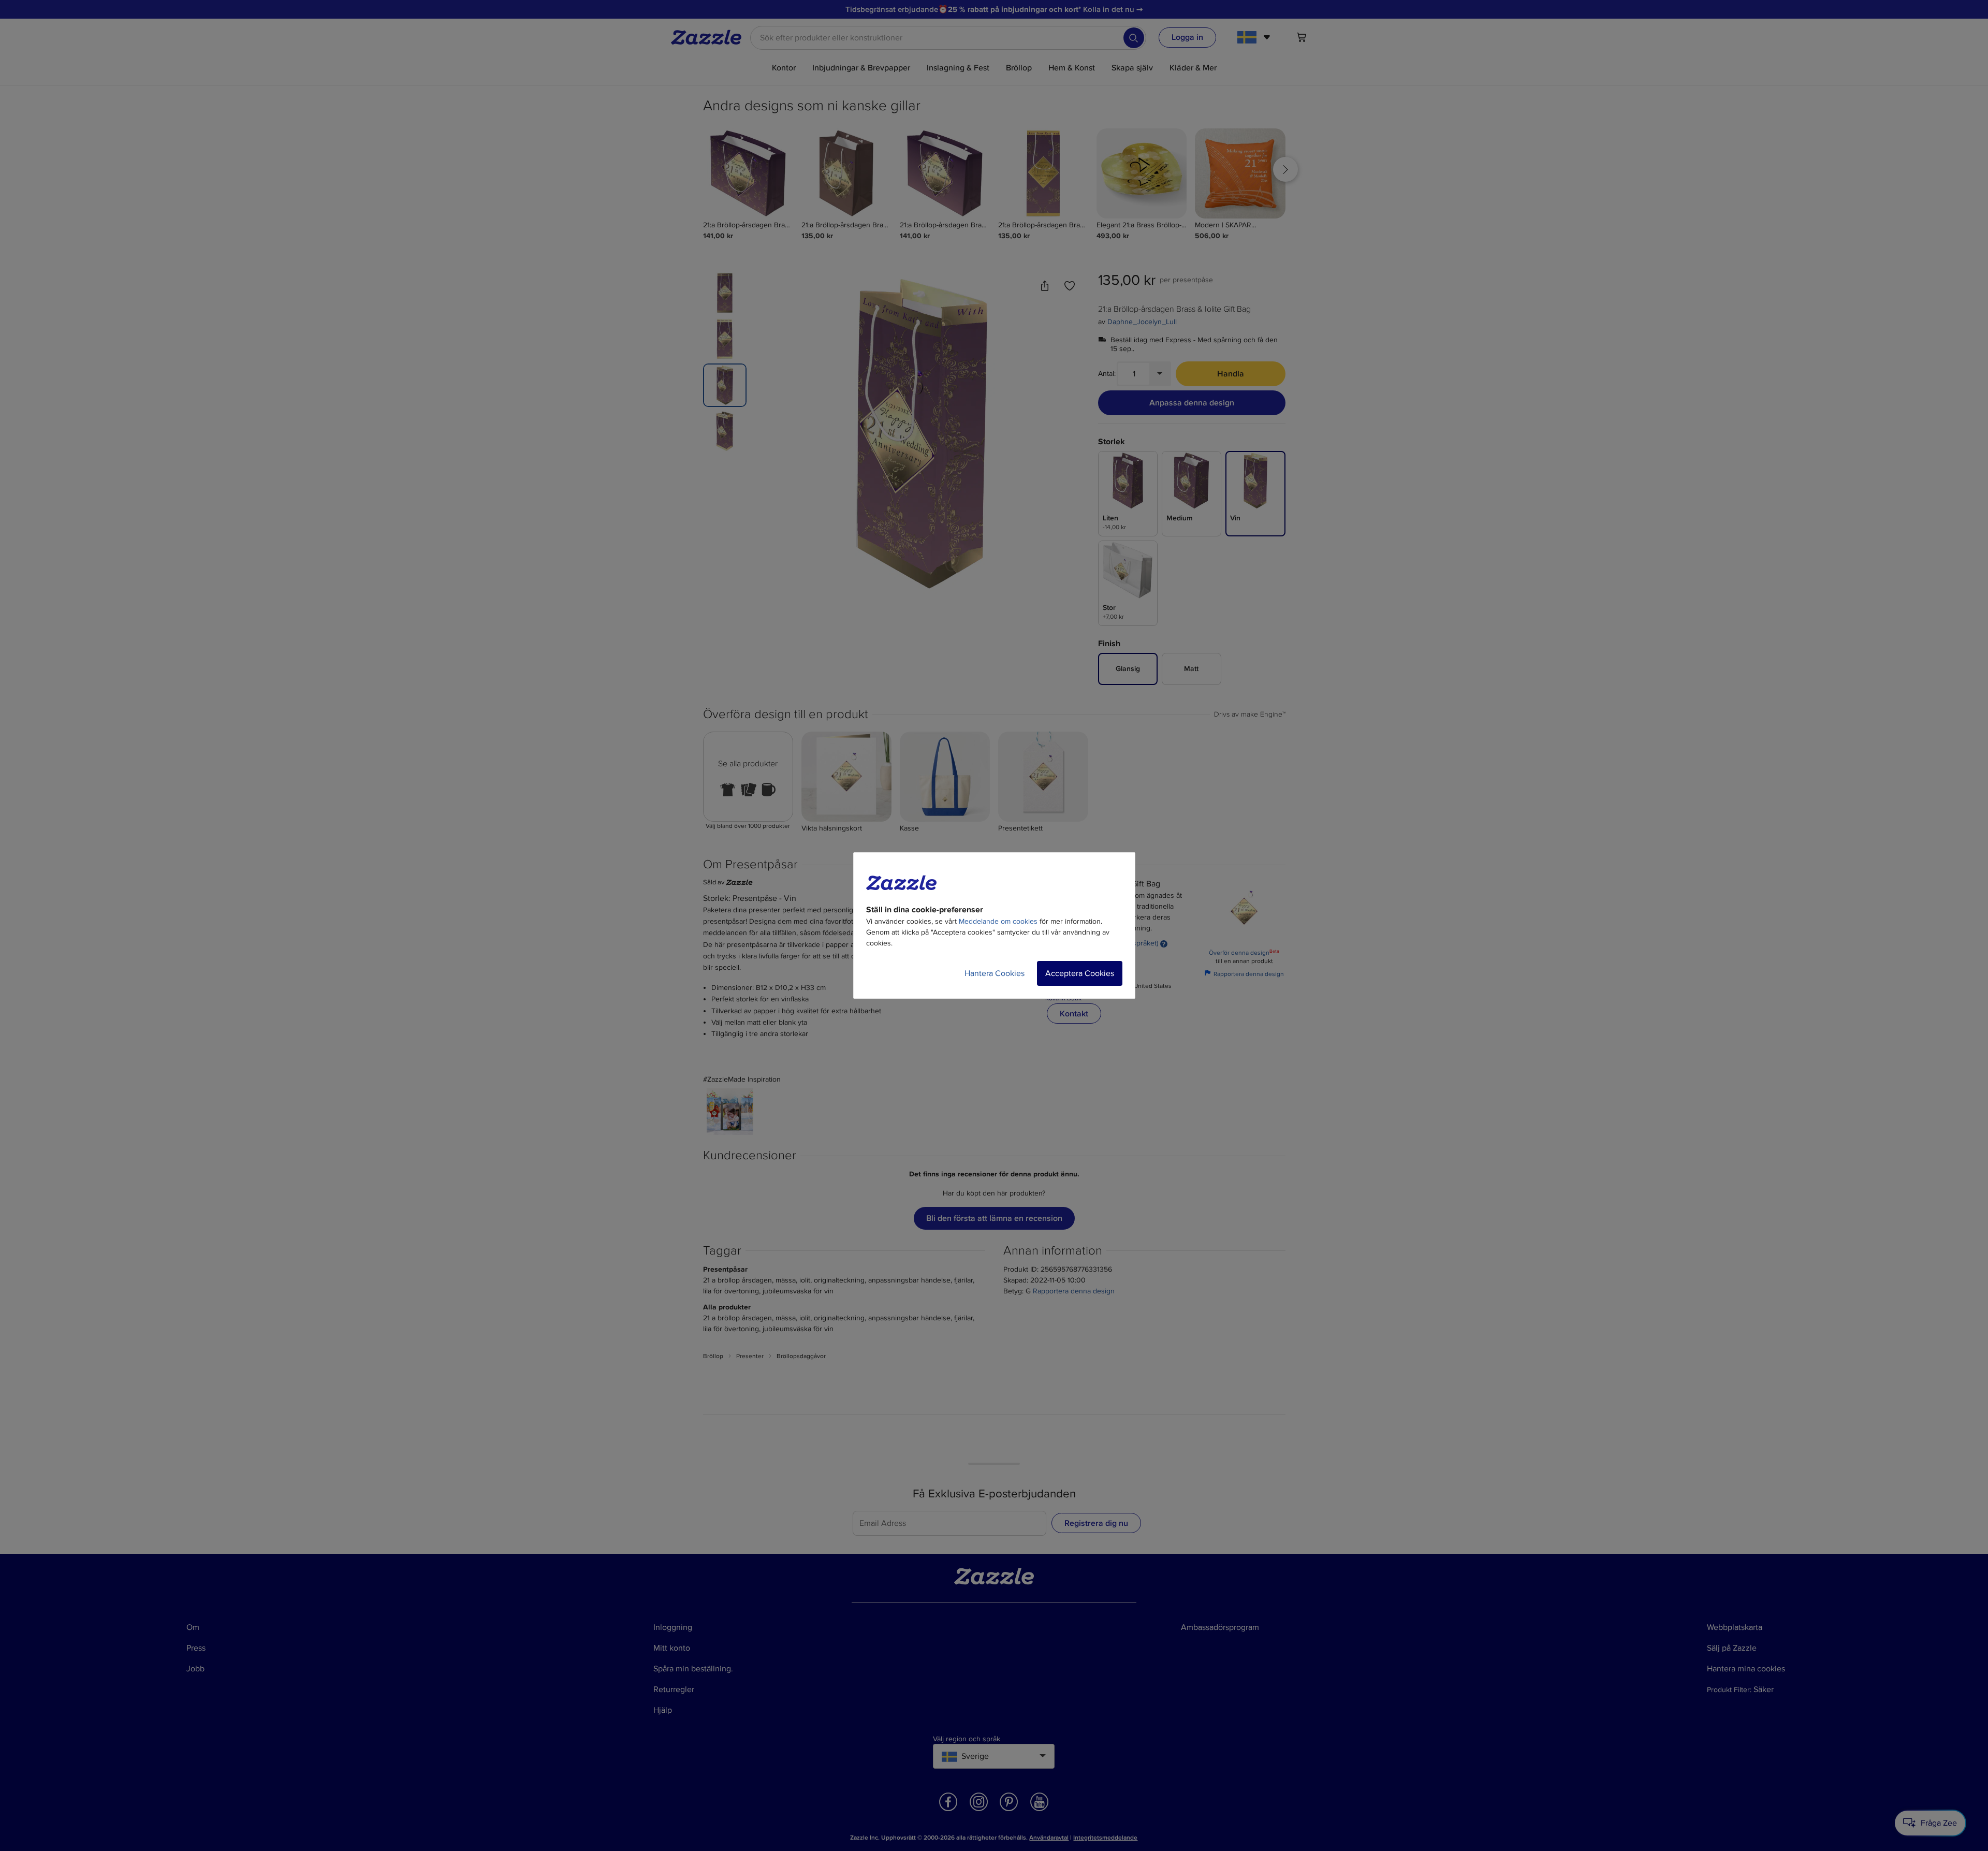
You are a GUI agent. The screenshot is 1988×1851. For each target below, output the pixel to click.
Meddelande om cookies (998, 921)
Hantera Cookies (995, 973)
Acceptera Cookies (1080, 973)
